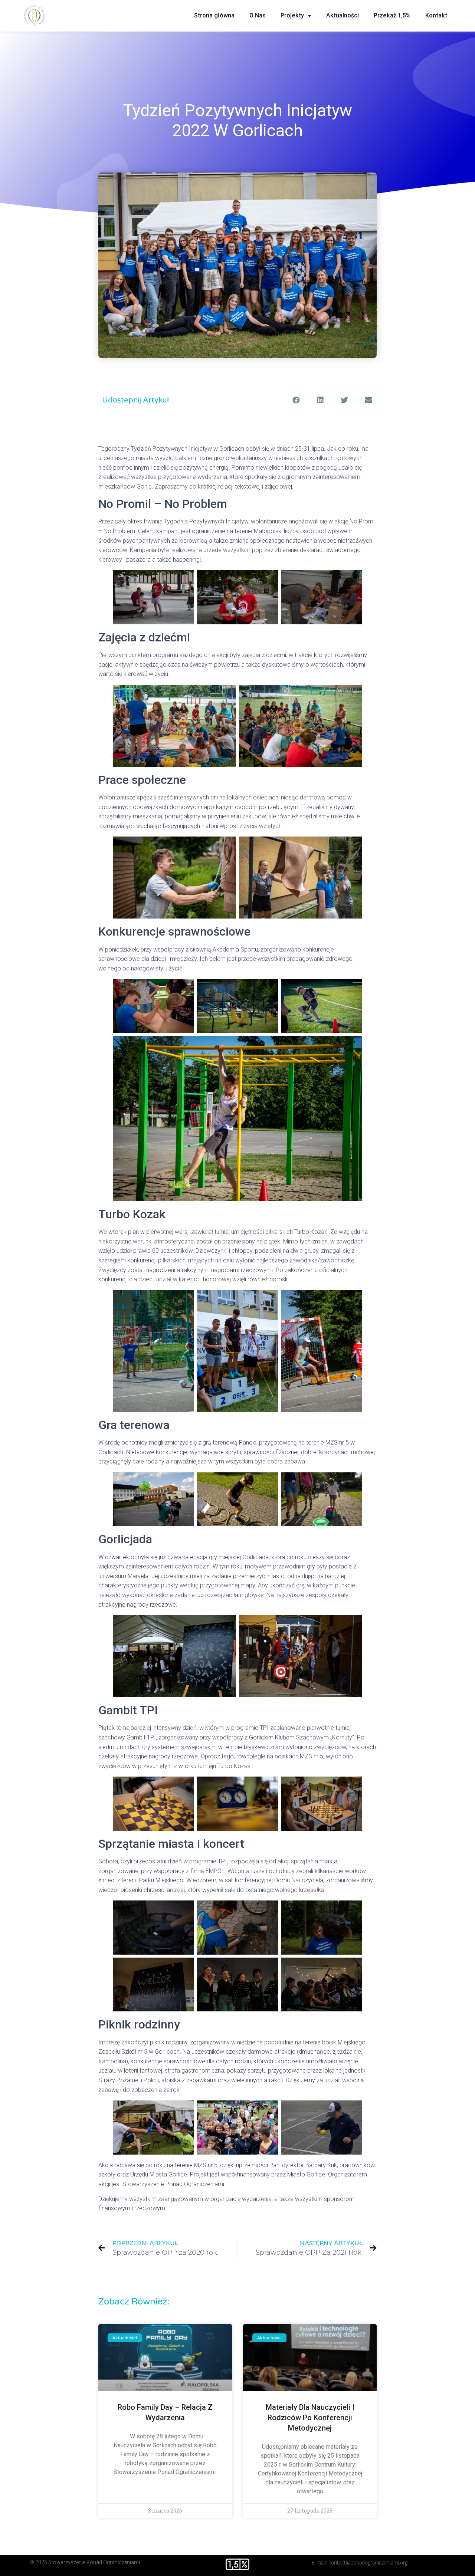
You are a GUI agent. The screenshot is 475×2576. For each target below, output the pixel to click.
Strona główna (214, 15)
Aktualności (343, 15)
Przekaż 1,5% (392, 15)
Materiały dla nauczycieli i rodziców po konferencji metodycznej (310, 2418)
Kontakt (436, 15)
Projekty (292, 15)
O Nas (258, 15)
